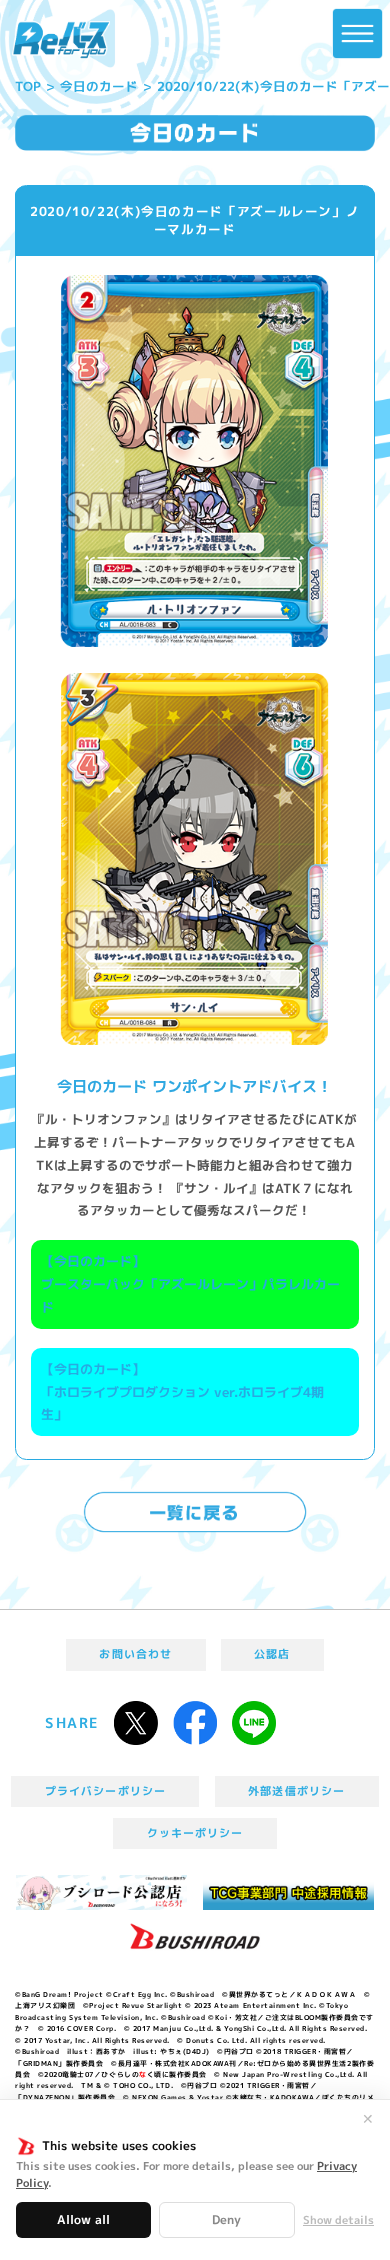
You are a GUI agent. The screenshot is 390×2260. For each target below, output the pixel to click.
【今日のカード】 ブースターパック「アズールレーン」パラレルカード (190, 1284)
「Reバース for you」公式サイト (61, 40)
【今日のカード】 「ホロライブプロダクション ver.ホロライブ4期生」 (182, 1392)
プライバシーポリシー (105, 1791)
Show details (338, 2220)
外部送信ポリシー (296, 1791)
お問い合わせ (135, 1654)
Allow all (83, 2219)
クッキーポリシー (195, 1833)
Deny (226, 2219)
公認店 (272, 1654)
